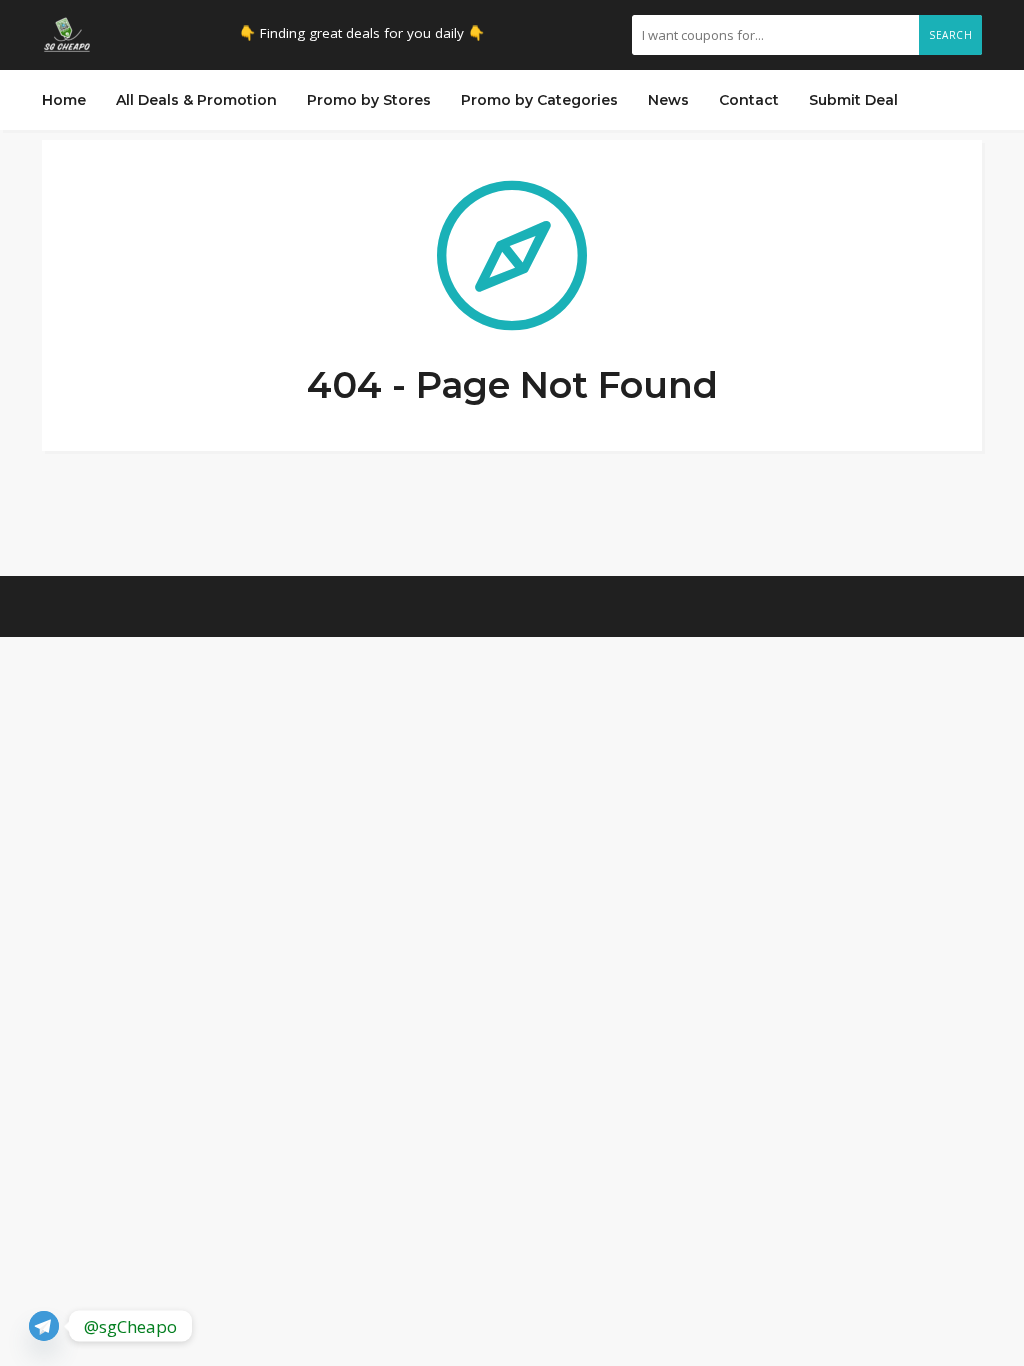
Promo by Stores (369, 100)
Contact (749, 100)
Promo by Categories (539, 100)
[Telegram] (44, 1326)
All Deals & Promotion (196, 100)
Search (950, 35)
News (668, 100)
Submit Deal (853, 100)
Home (64, 100)
